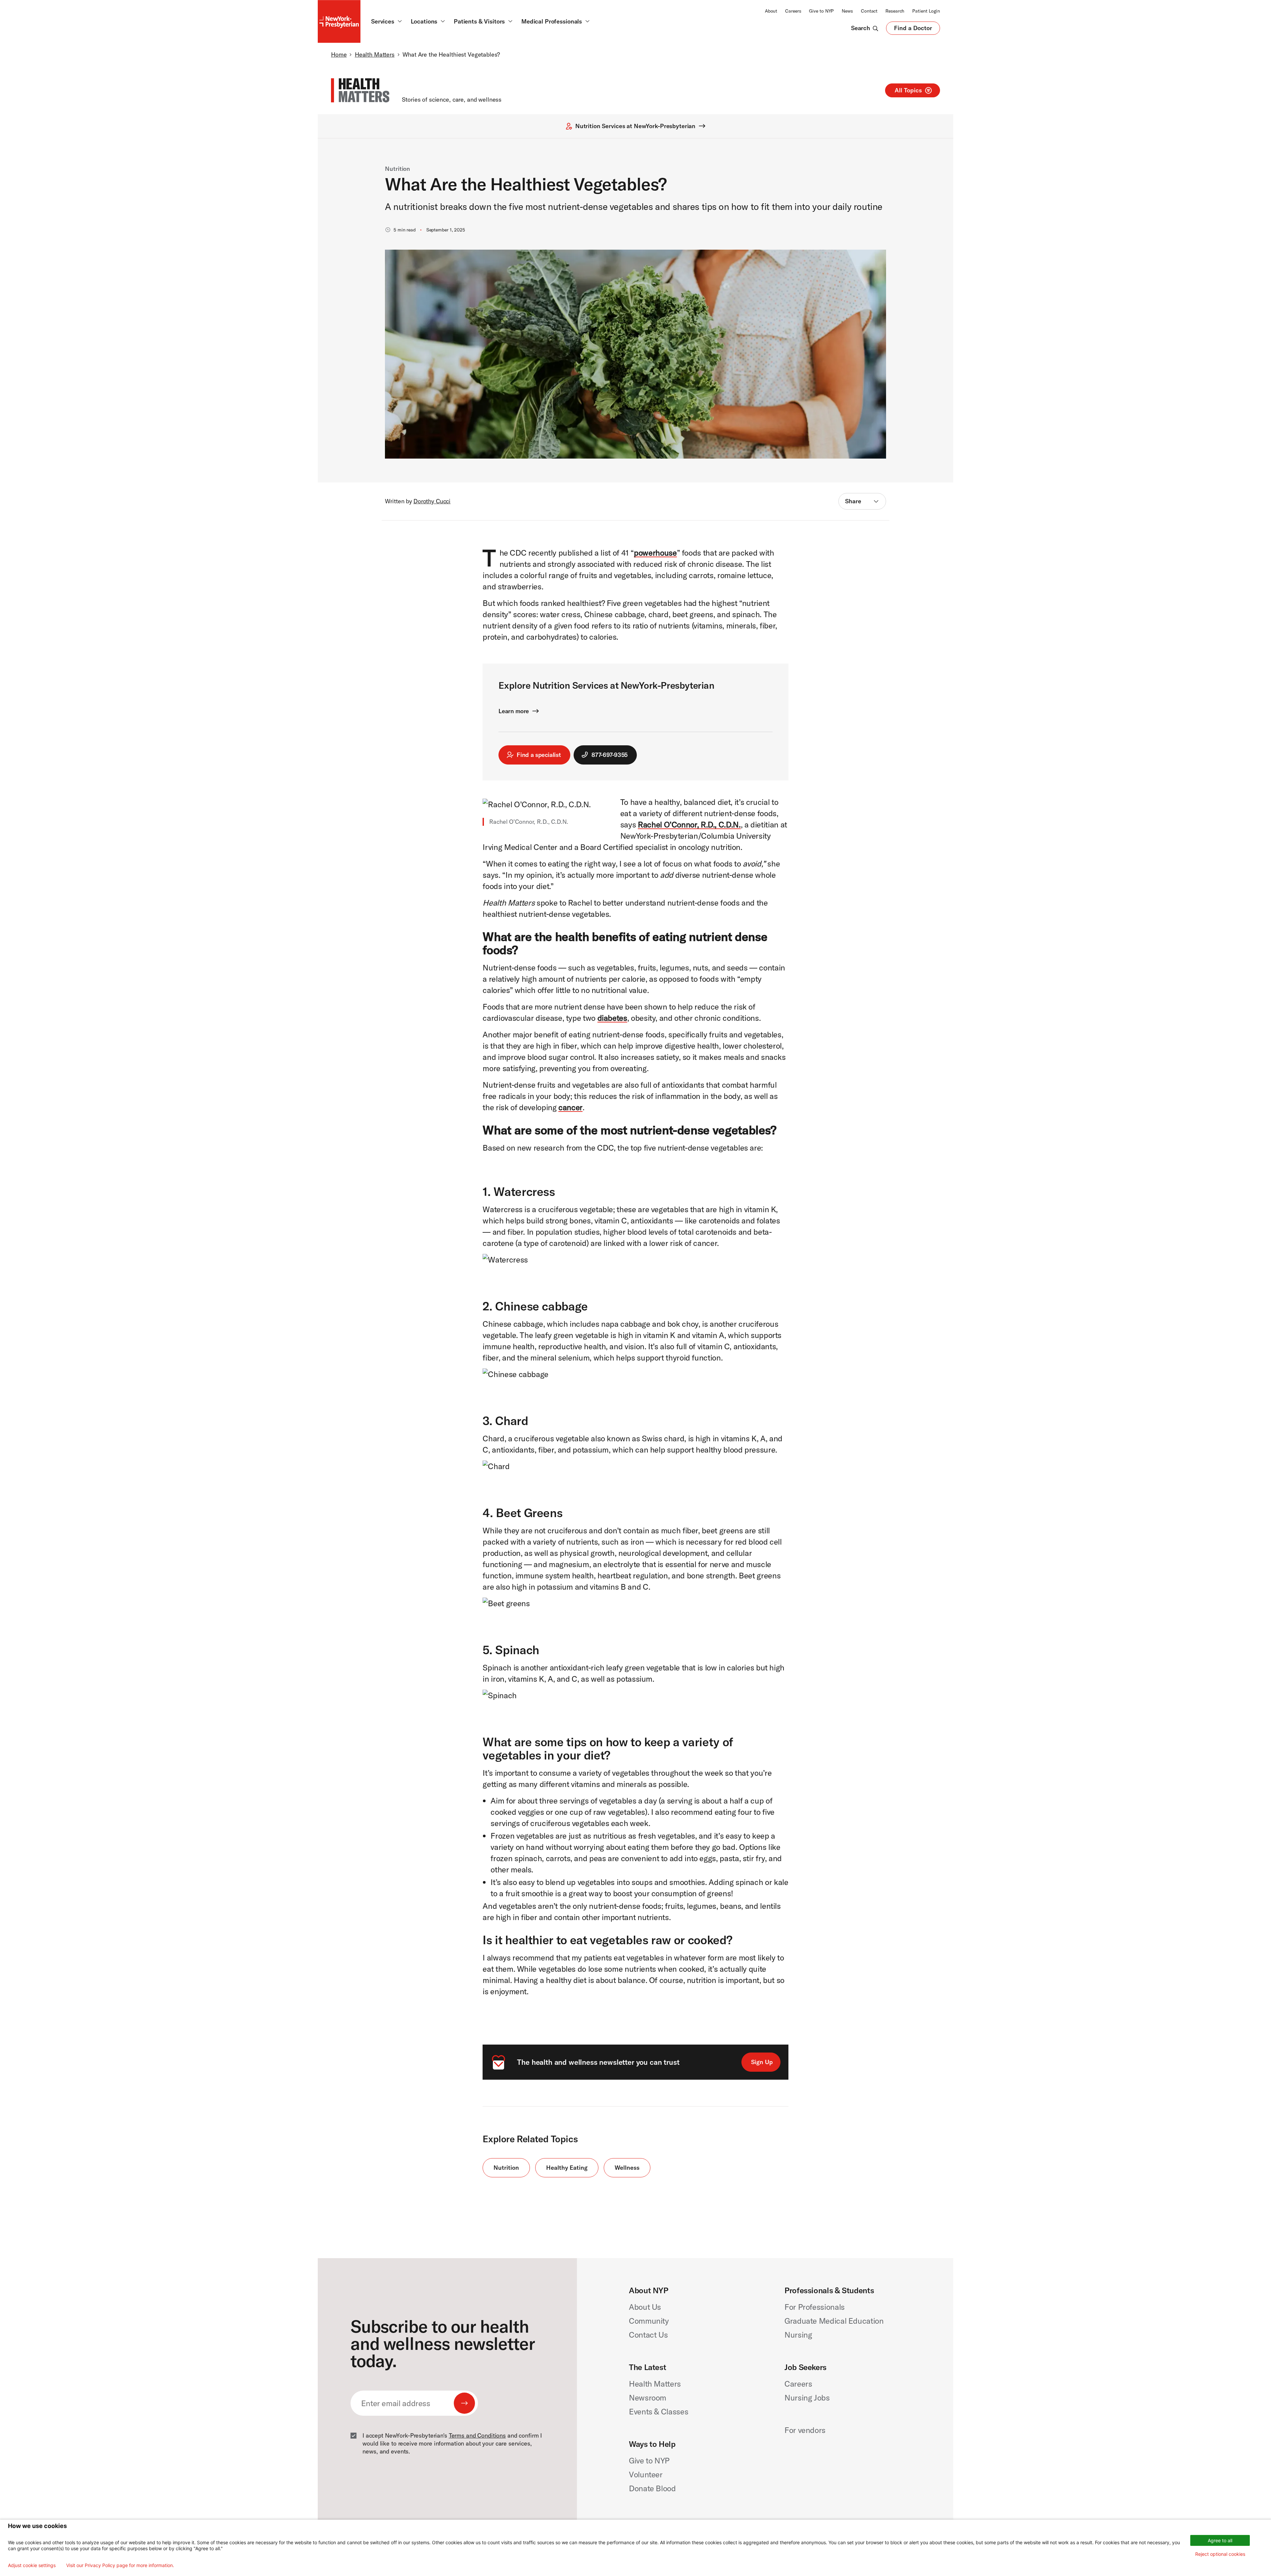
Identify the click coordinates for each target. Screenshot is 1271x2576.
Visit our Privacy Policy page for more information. (120, 2565)
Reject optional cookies (1220, 2554)
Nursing (798, 2335)
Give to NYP (821, 11)
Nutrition (398, 169)
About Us (645, 2307)
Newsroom (648, 2398)
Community (649, 2321)
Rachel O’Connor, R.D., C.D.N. (689, 824)
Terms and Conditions (477, 2435)
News (847, 11)
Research (895, 11)
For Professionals (815, 2307)
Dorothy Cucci (432, 501)
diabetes (612, 1018)
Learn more (514, 711)
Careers (793, 11)
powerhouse (655, 553)
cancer (570, 1107)
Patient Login (926, 11)
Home (339, 54)
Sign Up (762, 2062)
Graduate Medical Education (834, 2321)
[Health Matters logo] (360, 90)
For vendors (805, 2430)
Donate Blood (652, 2488)
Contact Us (648, 2335)
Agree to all (1220, 2540)
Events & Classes (659, 2411)
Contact (869, 11)
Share (853, 501)
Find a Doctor (913, 29)
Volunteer (646, 2474)
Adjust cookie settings (32, 2565)
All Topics (908, 90)
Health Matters (375, 54)
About (771, 11)
